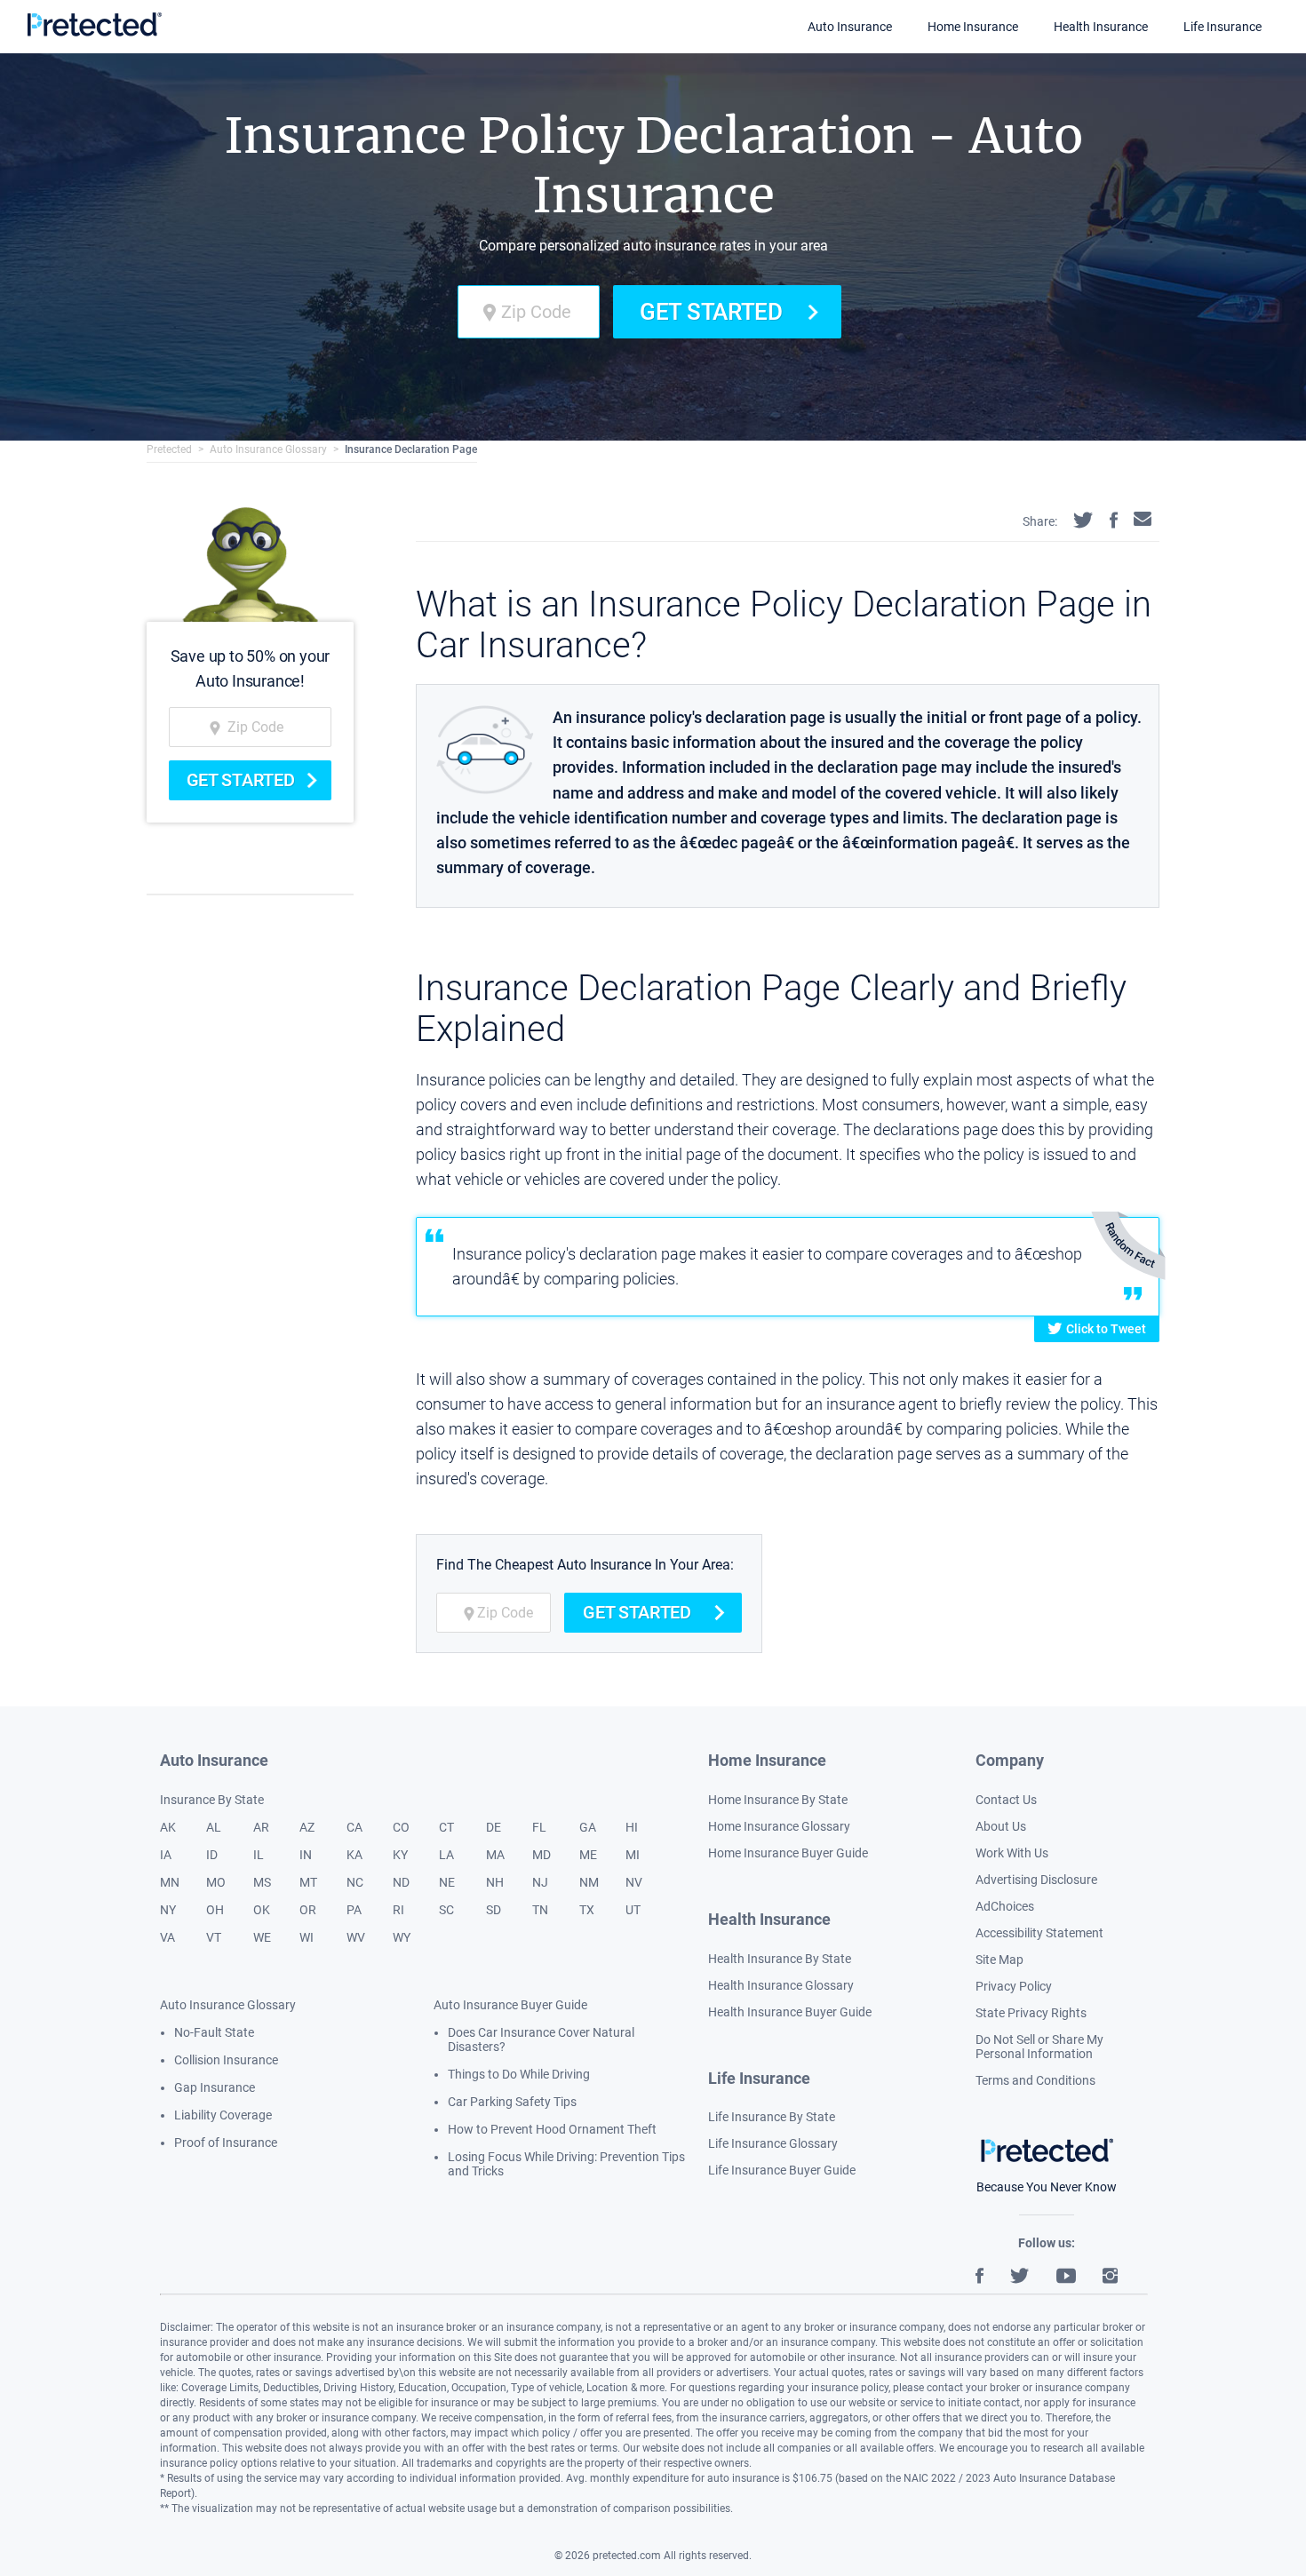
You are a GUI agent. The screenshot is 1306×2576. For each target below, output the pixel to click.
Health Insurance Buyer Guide (790, 2012)
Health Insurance (1101, 27)
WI (307, 1937)
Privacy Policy (1014, 1986)
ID (212, 1855)
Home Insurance (973, 27)
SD (494, 1910)
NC (355, 1882)
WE (262, 1937)
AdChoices (1005, 1906)
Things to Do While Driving (519, 2074)
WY (402, 1937)
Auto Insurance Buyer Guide (510, 2005)
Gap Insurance (215, 2087)
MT (308, 1882)
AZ (307, 1827)
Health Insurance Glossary (781, 1985)
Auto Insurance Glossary (268, 449)
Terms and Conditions (1035, 2080)
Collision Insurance (226, 2060)
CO (401, 1827)
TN (540, 1910)
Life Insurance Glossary (773, 2143)
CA (354, 1827)
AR (261, 1827)
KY (400, 1855)
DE (494, 1827)
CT (446, 1827)
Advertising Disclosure (1036, 1880)
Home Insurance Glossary (779, 1826)
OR (308, 1910)
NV (634, 1882)
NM (589, 1882)
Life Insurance (1222, 27)
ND (401, 1882)
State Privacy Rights (1031, 2013)
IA (166, 1855)
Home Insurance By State (778, 1800)
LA (446, 1855)
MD (542, 1855)
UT (633, 1910)
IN (306, 1855)
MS (262, 1882)
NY (168, 1910)
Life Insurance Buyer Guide (782, 2170)
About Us (1001, 1826)
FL (539, 1827)
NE (447, 1882)
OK (262, 1910)
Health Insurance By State (780, 1959)
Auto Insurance (850, 27)
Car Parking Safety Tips (512, 2102)
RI (398, 1910)
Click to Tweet (1106, 1329)
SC (446, 1910)
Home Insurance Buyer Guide (788, 1853)
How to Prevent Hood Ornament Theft (552, 2129)
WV (356, 1937)
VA (167, 1937)
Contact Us (1006, 1800)
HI (632, 1827)
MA (495, 1855)
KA (354, 1855)
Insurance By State (212, 1800)
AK (168, 1827)
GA (588, 1827)
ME (588, 1855)
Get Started (711, 312)
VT (214, 1937)
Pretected (169, 449)
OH (215, 1910)
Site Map (999, 1960)
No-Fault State (214, 2032)
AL (214, 1827)
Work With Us (1012, 1853)
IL (259, 1855)
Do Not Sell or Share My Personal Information (1039, 2047)
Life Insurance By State (772, 2117)
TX (587, 1910)
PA (354, 1910)
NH (495, 1882)
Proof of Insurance (226, 2143)
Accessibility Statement (1039, 1933)
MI (633, 1855)
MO (216, 1882)
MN (170, 1882)
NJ (540, 1882)
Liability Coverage (223, 2115)
